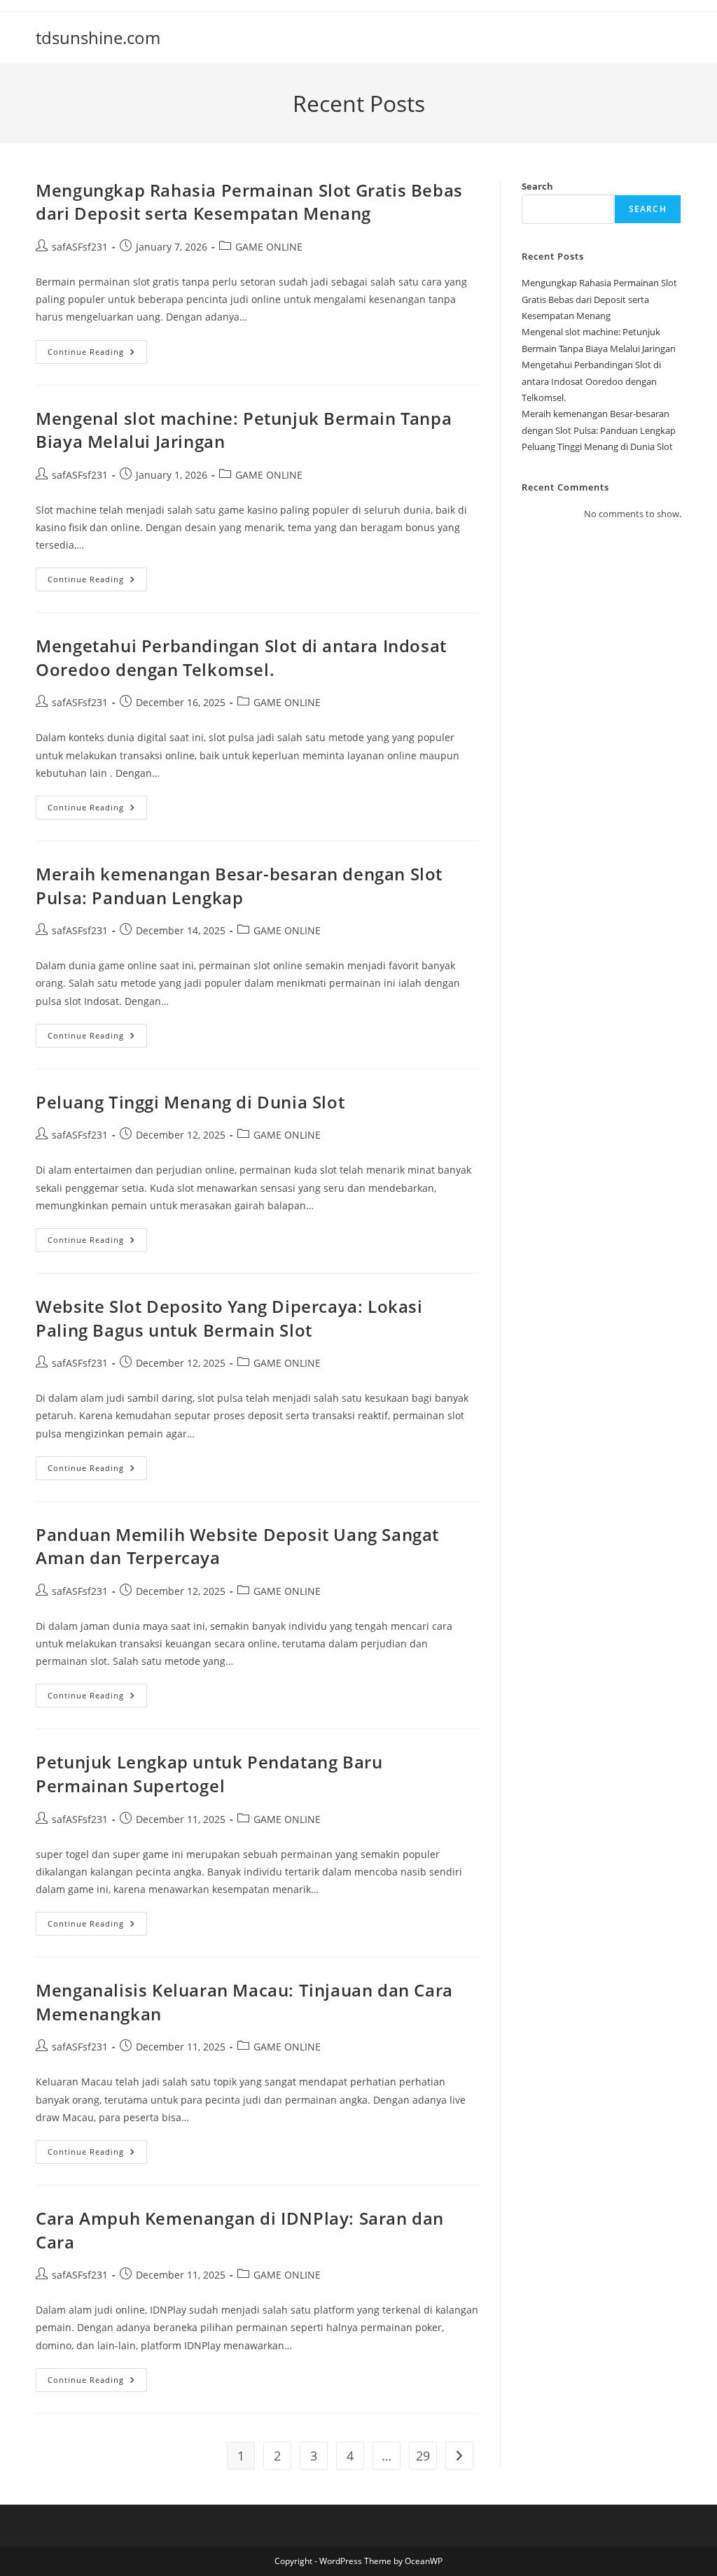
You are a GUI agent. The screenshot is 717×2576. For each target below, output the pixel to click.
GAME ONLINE (269, 247)
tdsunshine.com (98, 37)
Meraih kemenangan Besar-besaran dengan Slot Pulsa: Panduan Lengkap (239, 886)
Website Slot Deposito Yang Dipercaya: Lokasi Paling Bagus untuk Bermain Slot (229, 1318)
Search (537, 186)
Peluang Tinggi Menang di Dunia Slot (190, 1102)
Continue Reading (97, 354)
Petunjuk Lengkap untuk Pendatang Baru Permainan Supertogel (209, 1774)
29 (423, 2456)
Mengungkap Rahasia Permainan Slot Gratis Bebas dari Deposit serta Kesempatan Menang (249, 202)
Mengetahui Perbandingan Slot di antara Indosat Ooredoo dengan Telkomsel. (241, 657)
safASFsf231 (80, 247)
